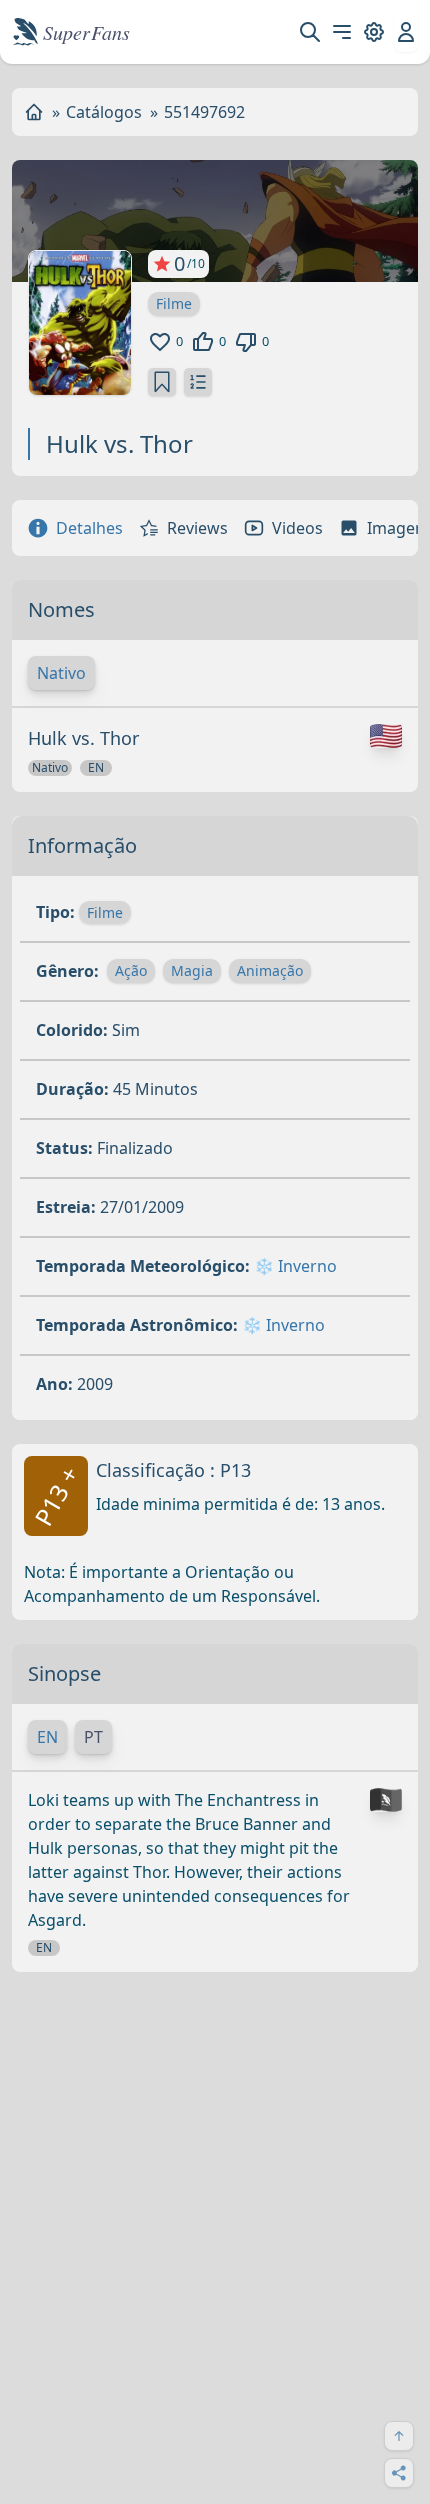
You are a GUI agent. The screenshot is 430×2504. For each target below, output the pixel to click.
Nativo (61, 673)
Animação (270, 970)
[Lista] (198, 382)
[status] (162, 382)
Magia (192, 970)
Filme (174, 303)
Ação (131, 970)
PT (93, 1737)
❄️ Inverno (295, 1266)
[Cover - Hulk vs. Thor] (80, 323)
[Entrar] (406, 32)
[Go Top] (399, 2436)
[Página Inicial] (34, 112)
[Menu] (342, 32)
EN (47, 1737)
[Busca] (310, 32)
